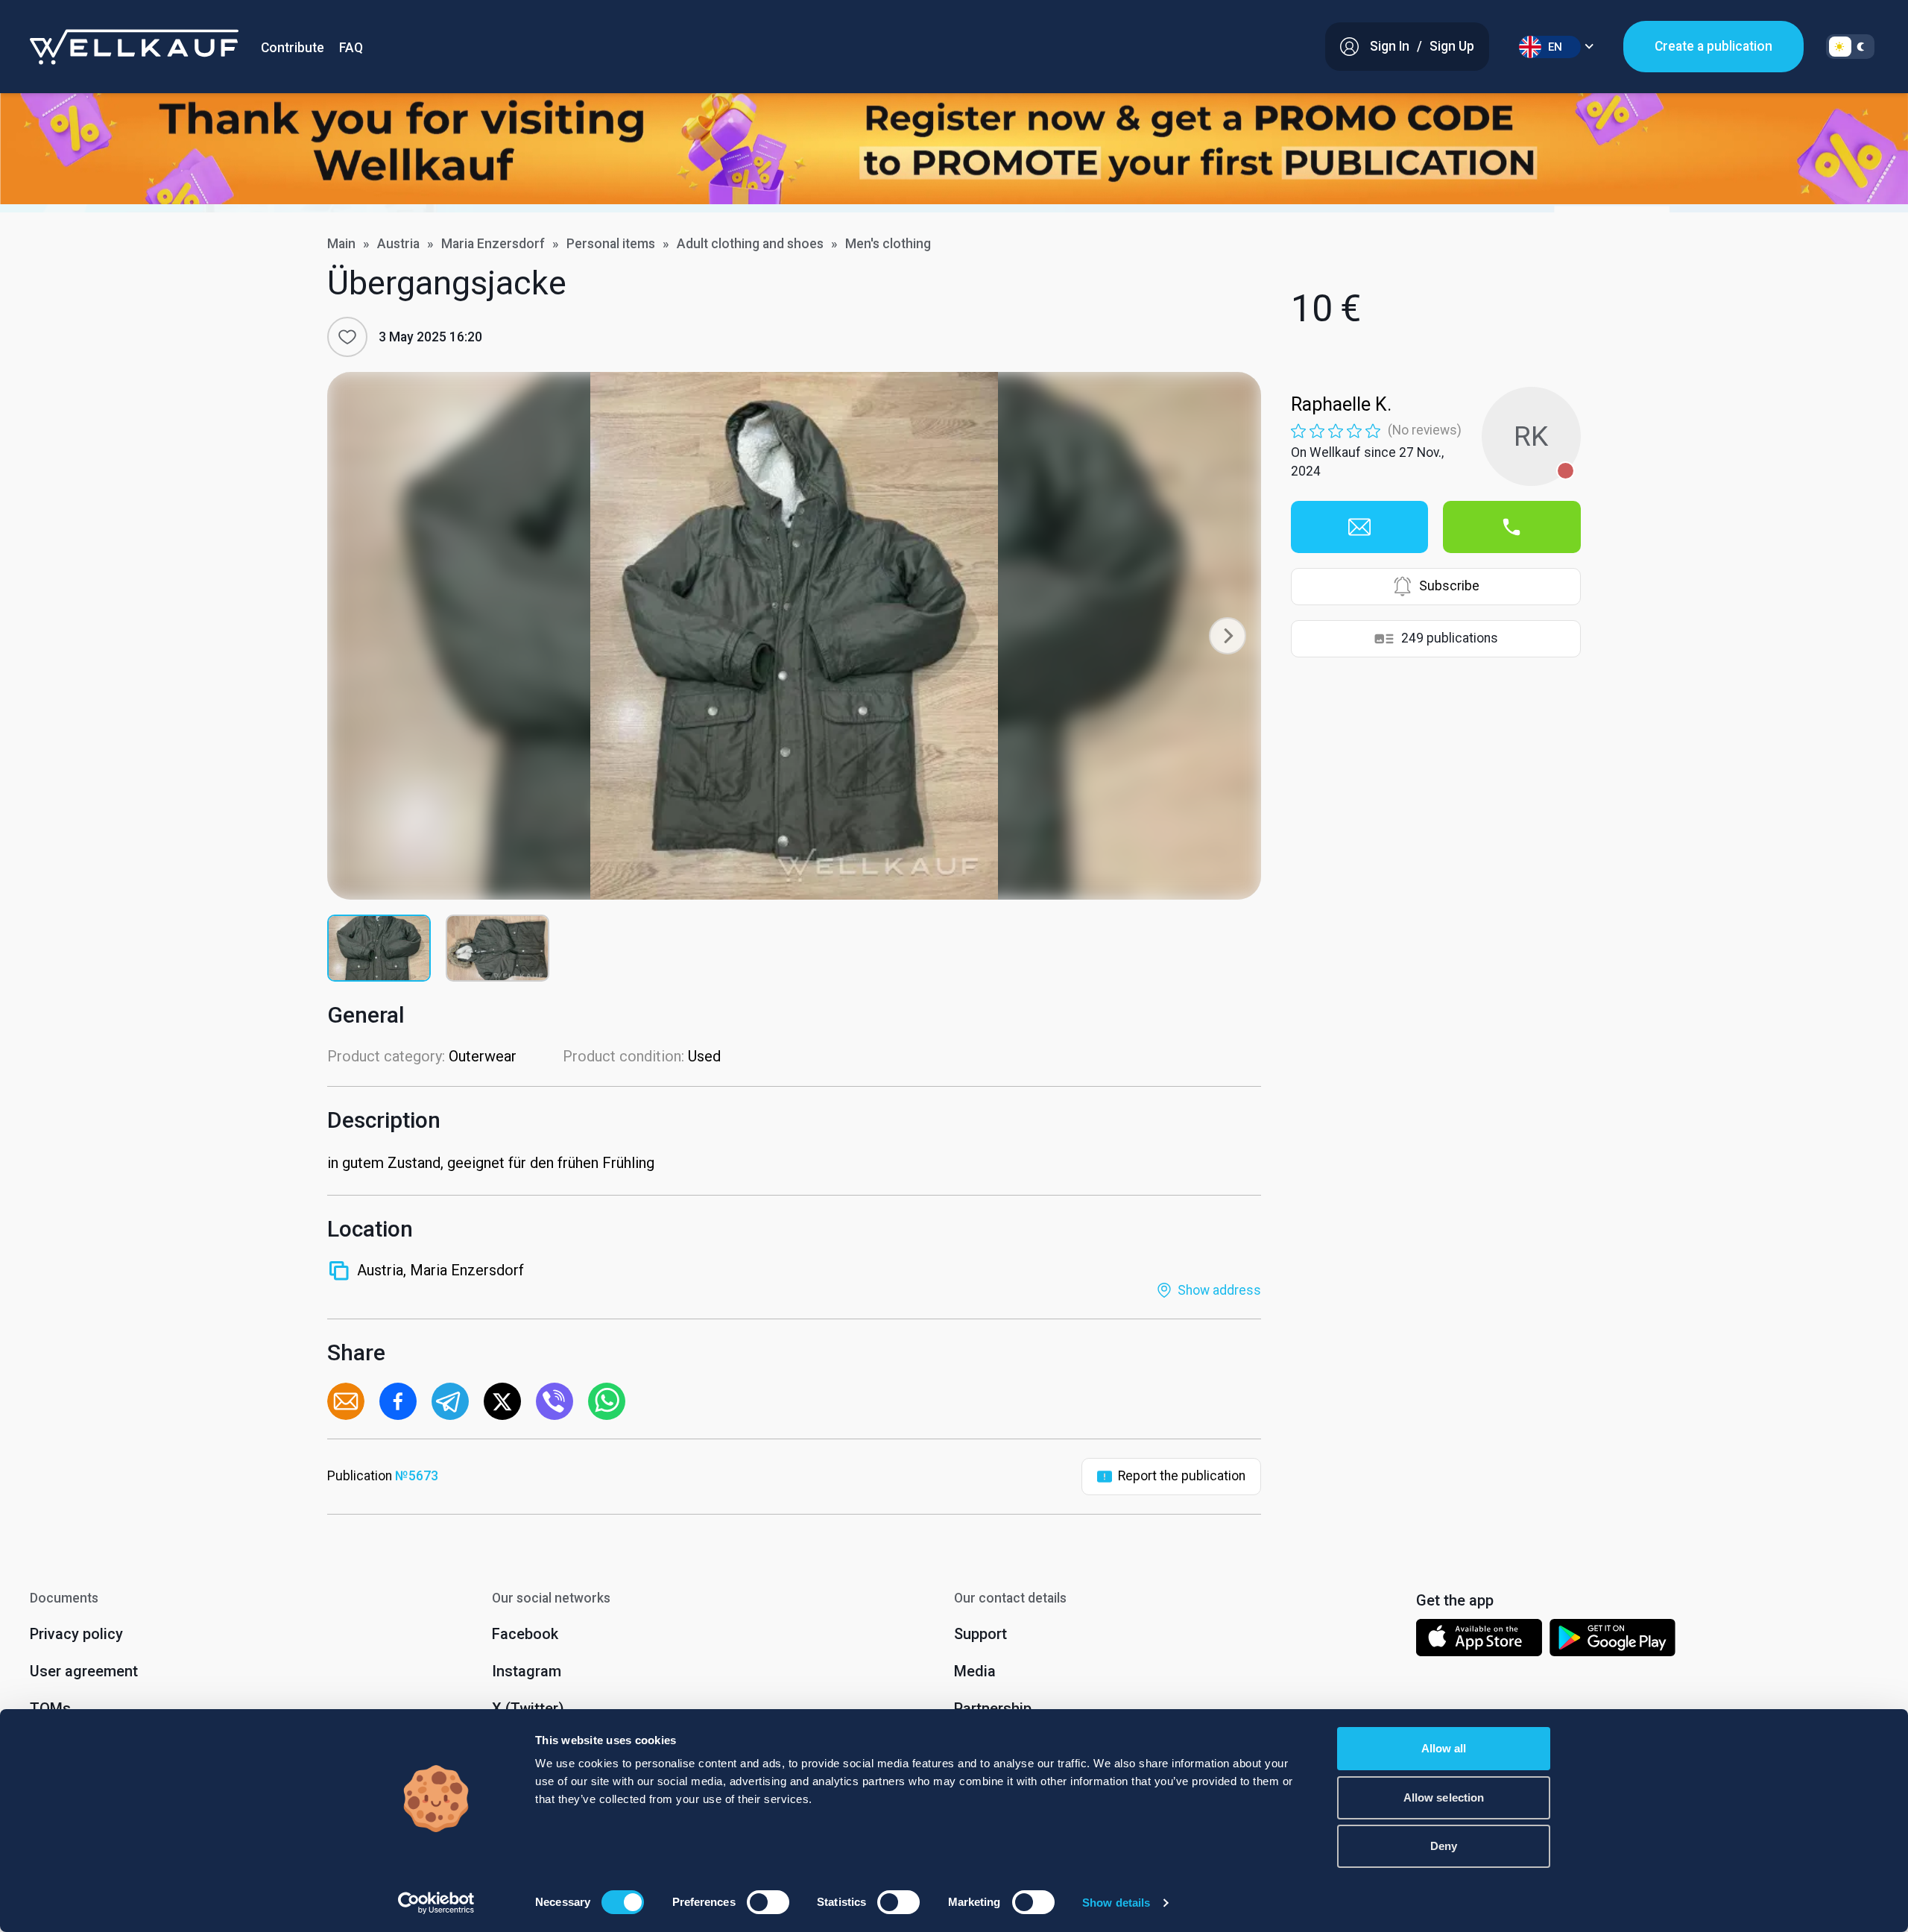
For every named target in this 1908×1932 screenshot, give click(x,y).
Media (975, 1671)
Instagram (527, 1671)
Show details (1116, 1903)
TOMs (50, 1708)
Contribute (293, 48)
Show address (1219, 1290)
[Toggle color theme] (1850, 47)
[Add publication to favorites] (347, 337)
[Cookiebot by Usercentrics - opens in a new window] (436, 1903)
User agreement (84, 1671)
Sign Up (1452, 46)
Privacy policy (76, 1634)
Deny (1444, 1846)
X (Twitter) (528, 1708)
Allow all (1444, 1748)
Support (980, 1634)
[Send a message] (1359, 527)
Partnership (993, 1708)
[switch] (768, 1902)
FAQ (351, 48)
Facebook (525, 1634)
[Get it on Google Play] (1613, 1641)
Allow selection (1444, 1797)
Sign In (1390, 46)
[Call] (1511, 527)
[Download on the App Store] (1479, 1641)
